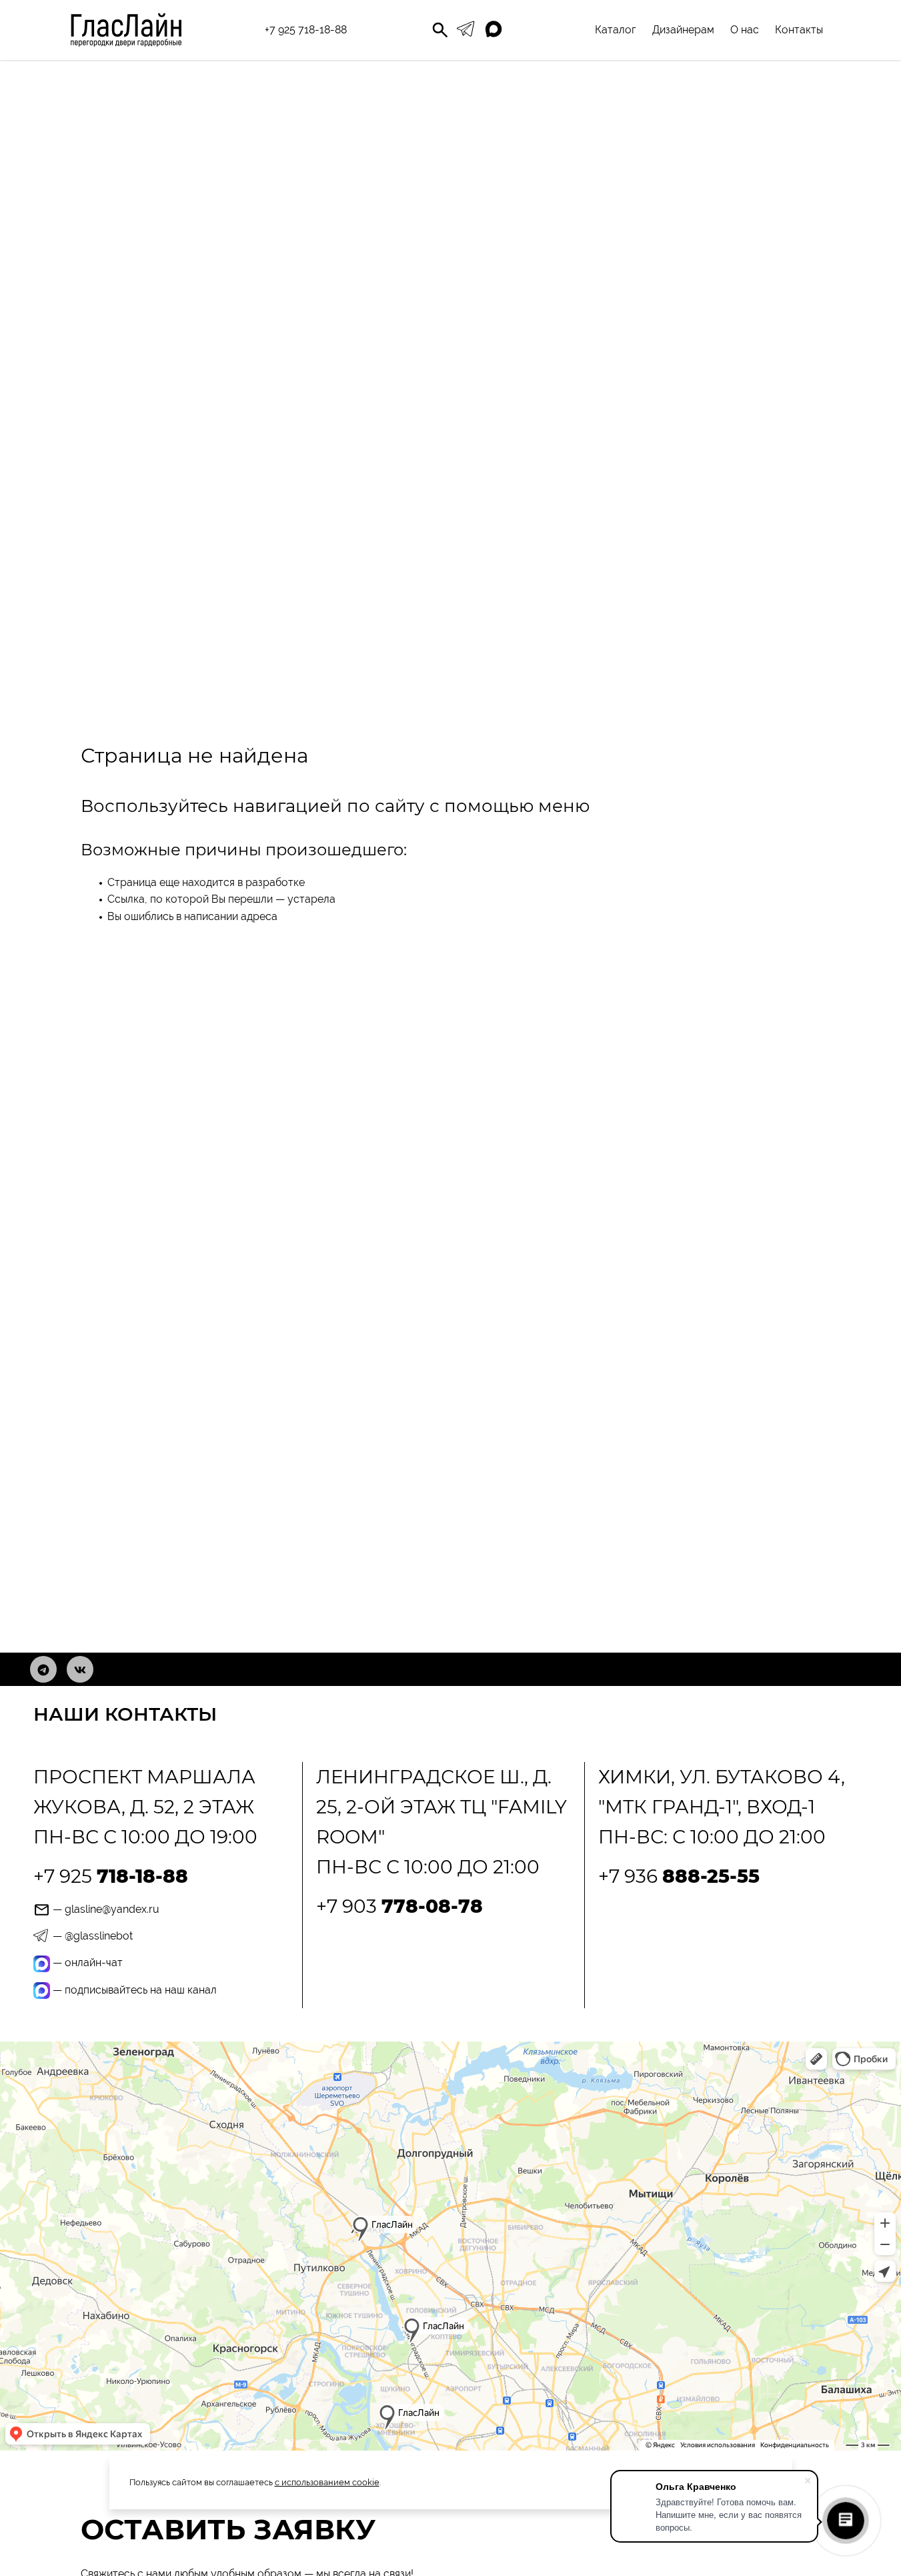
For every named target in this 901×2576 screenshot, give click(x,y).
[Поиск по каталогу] (440, 30)
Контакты (799, 30)
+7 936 (679, 1876)
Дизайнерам (683, 30)
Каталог (616, 30)
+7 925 (111, 1876)
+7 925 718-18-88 (306, 30)
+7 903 (399, 1906)
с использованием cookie (327, 2482)
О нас (745, 30)
